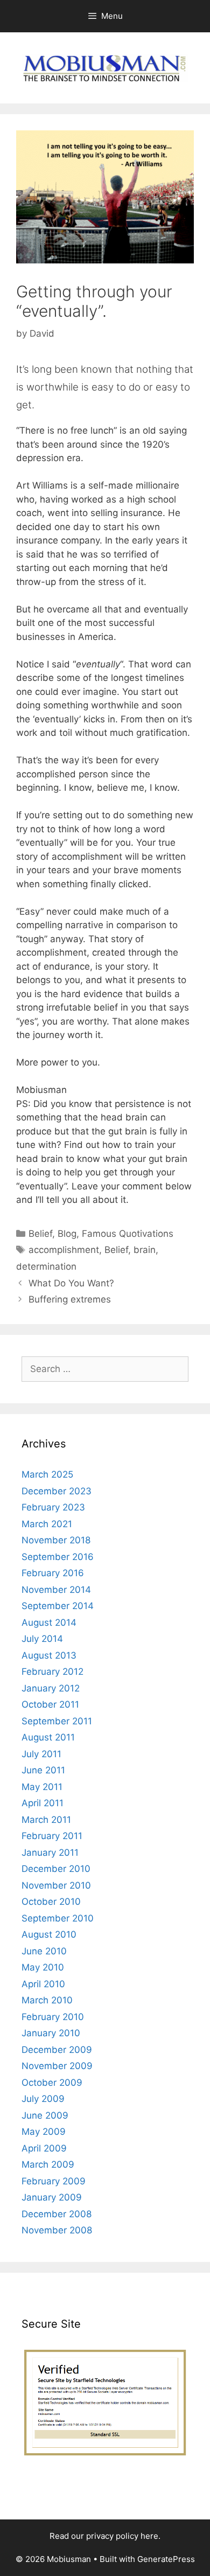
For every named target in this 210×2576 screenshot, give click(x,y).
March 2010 (47, 2000)
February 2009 (54, 2181)
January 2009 (52, 2197)
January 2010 (51, 2033)
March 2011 (46, 1820)
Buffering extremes (70, 1299)
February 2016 (53, 1573)
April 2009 (44, 2148)
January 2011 (50, 1853)
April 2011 (43, 1803)
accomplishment (64, 1250)
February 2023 (53, 1507)
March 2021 (47, 1524)
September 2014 (58, 1606)
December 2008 (57, 2214)
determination (46, 1266)
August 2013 (49, 1655)
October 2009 (52, 2083)
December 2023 (57, 1491)
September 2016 (58, 1557)
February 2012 (52, 1672)
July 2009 (43, 2099)
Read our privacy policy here (104, 2536)
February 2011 (52, 1836)
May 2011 (42, 1787)
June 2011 (43, 1770)
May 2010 (43, 1967)
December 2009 (57, 2050)
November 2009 (57, 2066)
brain (145, 1250)
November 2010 (56, 1885)
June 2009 (45, 2115)
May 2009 (44, 2132)
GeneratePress (166, 2559)
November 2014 (56, 1590)
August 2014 (49, 1623)
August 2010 (49, 1934)
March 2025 (47, 1474)
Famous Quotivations (128, 1234)
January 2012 (51, 1688)
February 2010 (53, 2017)
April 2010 (43, 1984)
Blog (67, 1234)
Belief (40, 1234)
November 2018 (56, 1540)
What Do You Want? (71, 1283)
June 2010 (44, 1951)
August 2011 (48, 1737)
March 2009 (48, 2164)
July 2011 (41, 1754)
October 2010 (51, 1902)
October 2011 (50, 1704)
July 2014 (42, 1639)
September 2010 (58, 1918)
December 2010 (56, 1869)
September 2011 (57, 1721)
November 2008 (57, 2230)
